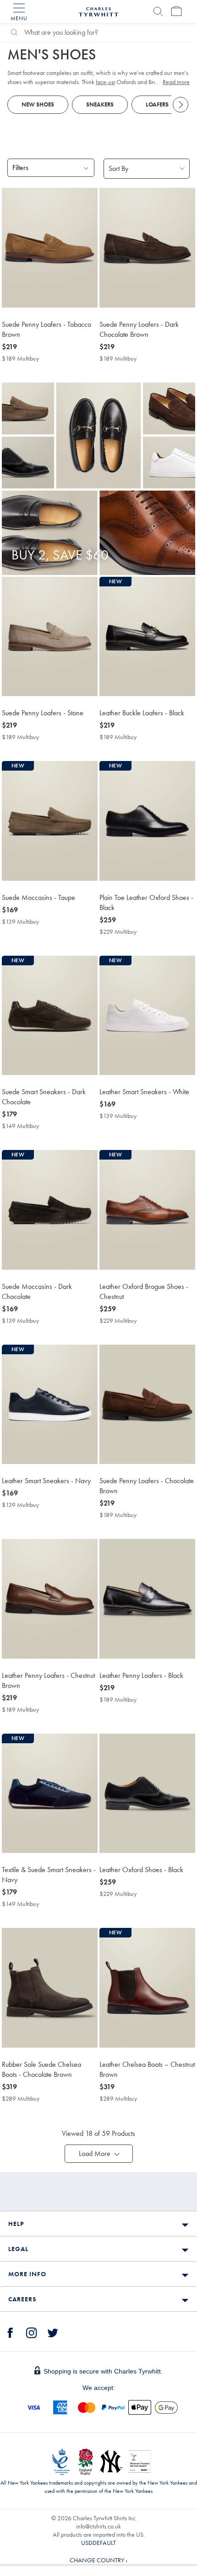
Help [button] (16, 2224)
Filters (20, 168)
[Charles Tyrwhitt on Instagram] (32, 2331)
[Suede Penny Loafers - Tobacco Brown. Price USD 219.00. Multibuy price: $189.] (50, 247)
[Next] (181, 105)
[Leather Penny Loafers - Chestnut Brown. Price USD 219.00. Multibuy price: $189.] (50, 1599)
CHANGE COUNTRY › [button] (98, 2560)
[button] (99, 2154)
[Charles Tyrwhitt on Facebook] (11, 2331)
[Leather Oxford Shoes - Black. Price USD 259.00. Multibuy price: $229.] (147, 1793)
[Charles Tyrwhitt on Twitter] (53, 2331)
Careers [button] (22, 2299)
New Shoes (38, 104)
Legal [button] (18, 2249)
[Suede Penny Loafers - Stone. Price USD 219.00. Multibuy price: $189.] (50, 636)
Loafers (157, 104)
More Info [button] (27, 2274)
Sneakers (100, 104)
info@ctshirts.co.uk (98, 2526)
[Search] (158, 11)
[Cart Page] (176, 11)
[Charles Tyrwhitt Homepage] (98, 11)
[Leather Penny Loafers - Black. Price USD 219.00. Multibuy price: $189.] (147, 1599)
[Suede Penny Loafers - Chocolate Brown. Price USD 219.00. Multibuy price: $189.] (147, 1404)
